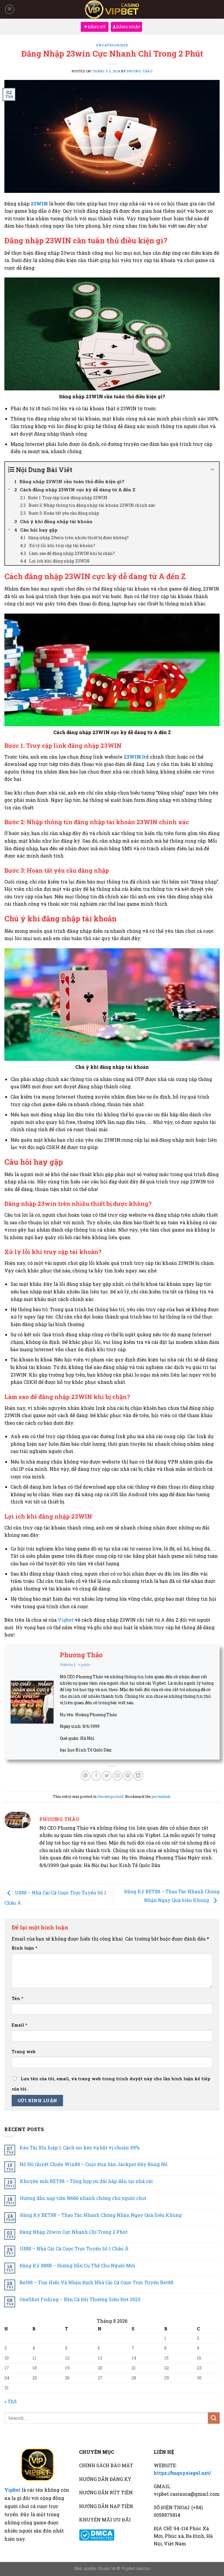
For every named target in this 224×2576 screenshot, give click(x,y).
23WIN (39, 204)
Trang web (24, 2052)
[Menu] (10, 9)
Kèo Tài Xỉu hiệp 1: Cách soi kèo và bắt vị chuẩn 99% (79, 2148)
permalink (161, 1796)
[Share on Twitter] (107, 1776)
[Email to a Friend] (117, 1776)
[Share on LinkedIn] (138, 1776)
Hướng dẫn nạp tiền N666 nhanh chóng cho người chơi (83, 2198)
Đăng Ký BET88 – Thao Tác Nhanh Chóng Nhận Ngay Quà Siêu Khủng (101, 2215)
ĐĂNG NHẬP (128, 27)
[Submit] (214, 2418)
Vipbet (66, 1620)
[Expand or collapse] (212, 470)
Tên (17, 1998)
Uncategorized (112, 45)
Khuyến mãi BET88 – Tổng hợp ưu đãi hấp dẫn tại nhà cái (86, 2181)
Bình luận (24, 1948)
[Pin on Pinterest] (128, 1776)
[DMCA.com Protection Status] (97, 2534)
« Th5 (10, 2401)
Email (20, 2025)
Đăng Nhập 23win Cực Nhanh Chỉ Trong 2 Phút (74, 2232)
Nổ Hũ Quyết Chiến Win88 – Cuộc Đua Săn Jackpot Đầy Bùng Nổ (93, 2164)
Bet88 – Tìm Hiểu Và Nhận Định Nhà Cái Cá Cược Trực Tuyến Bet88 (96, 2282)
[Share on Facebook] (96, 1776)
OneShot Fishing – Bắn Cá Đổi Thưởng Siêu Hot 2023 (80, 2299)
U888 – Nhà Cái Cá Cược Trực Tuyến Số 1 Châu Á (74, 2248)
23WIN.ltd (136, 757)
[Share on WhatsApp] (86, 1776)
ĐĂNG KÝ (97, 27)
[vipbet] (112, 9)
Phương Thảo (140, 71)
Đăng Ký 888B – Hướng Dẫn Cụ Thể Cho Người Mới (77, 2265)
